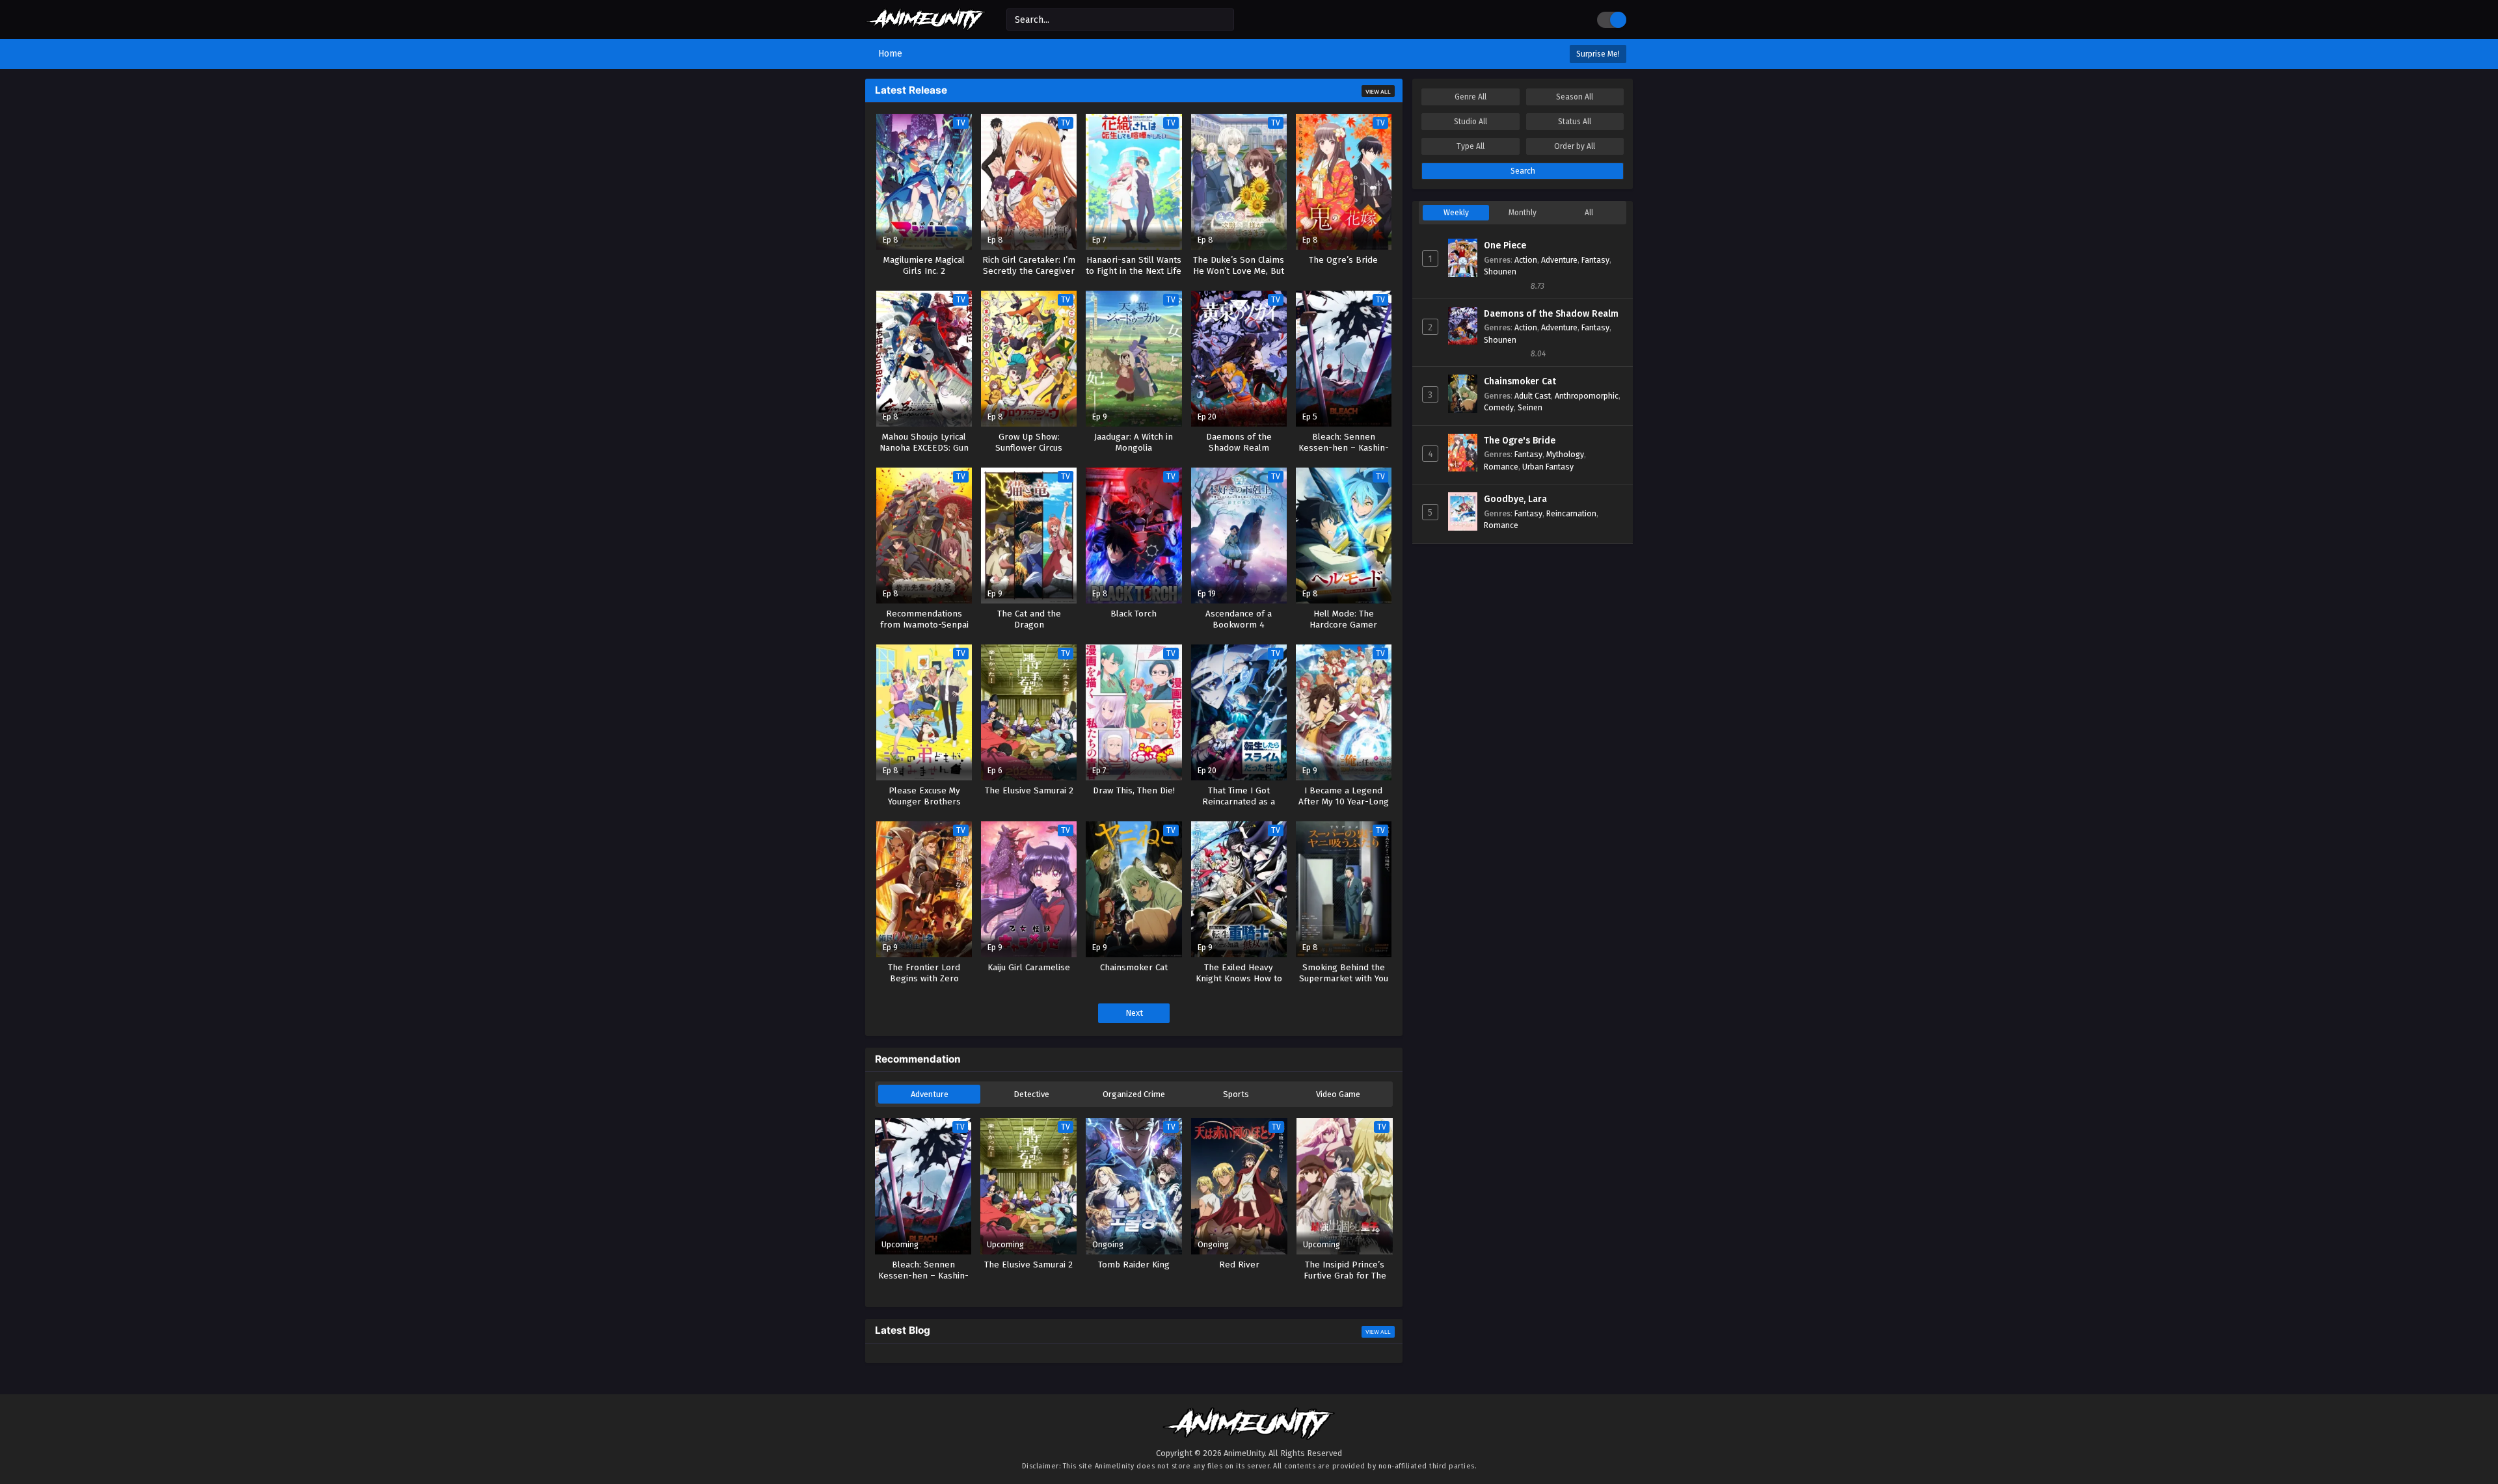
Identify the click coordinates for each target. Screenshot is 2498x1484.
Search (1523, 171)
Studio (1471, 122)
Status (1575, 122)
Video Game (1338, 1094)
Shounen (1500, 272)
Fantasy (1595, 260)
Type (1471, 146)
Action (1526, 260)
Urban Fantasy (1548, 467)
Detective (1031, 1094)
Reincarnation (1571, 513)
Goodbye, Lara (1515, 499)
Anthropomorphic (1587, 396)
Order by (1575, 146)
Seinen (1530, 407)
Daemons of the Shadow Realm (1551, 314)
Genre (1471, 97)
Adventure (930, 1094)
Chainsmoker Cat (1520, 381)
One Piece (1505, 245)
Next (1134, 1013)
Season (1575, 97)
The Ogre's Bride (1520, 441)
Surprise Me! (1598, 54)
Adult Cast (1533, 396)
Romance (1501, 467)
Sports (1236, 1094)
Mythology (1565, 454)
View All (1378, 92)
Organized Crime (1134, 1094)
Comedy (1499, 407)
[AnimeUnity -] (926, 24)
